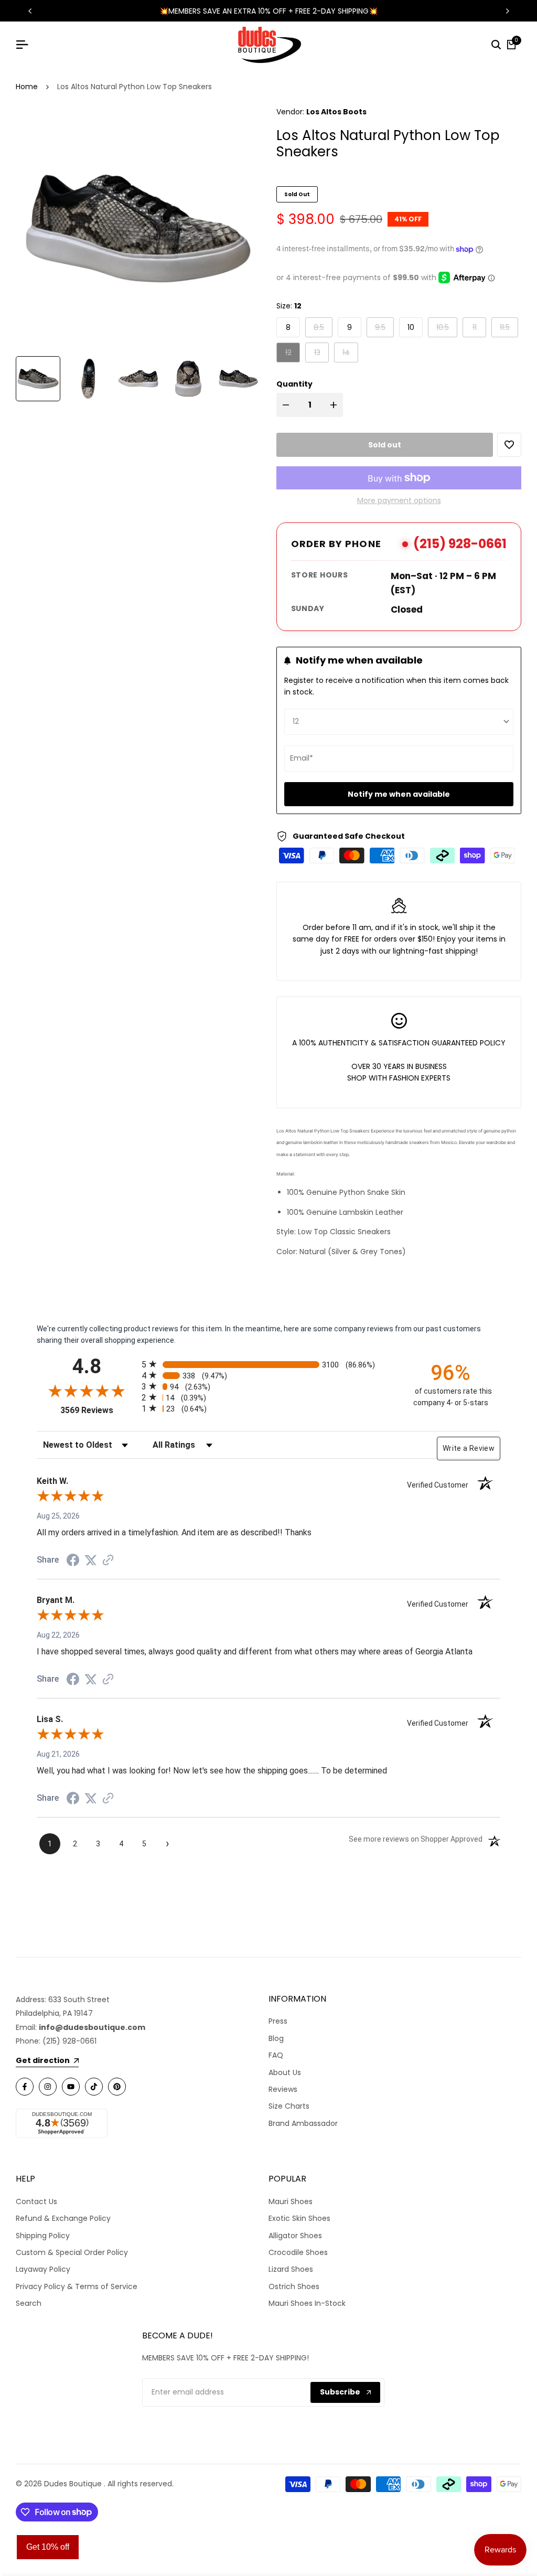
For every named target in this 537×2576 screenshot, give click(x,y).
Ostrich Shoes (294, 2286)
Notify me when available (399, 794)
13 (321, 352)
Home (27, 87)
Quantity (294, 384)
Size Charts (289, 2106)
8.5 (323, 327)
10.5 (447, 327)
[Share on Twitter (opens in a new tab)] (91, 1560)
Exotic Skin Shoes (299, 2218)
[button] (509, 445)
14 (350, 352)
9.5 (384, 327)
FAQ (276, 2055)
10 (411, 327)
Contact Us (36, 2201)
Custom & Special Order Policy (72, 2252)
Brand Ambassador (303, 2123)
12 (292, 352)
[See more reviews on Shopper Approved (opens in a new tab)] (108, 1560)
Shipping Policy (43, 2236)
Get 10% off (48, 2547)
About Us (285, 2072)
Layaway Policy (43, 2269)
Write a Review (469, 1448)
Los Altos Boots (336, 112)
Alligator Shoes (295, 2236)
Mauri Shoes (291, 2201)
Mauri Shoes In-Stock (307, 2303)
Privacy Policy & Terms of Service (77, 2286)
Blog (276, 2038)
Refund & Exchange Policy (63, 2218)
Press (278, 2021)
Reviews (283, 2089)
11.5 (509, 327)
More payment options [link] (399, 500)
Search (29, 2303)
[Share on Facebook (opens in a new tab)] (73, 1560)
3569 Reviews (98, 1410)
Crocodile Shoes (298, 2252)
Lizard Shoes (291, 2269)
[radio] (268, 1364)
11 (479, 327)
